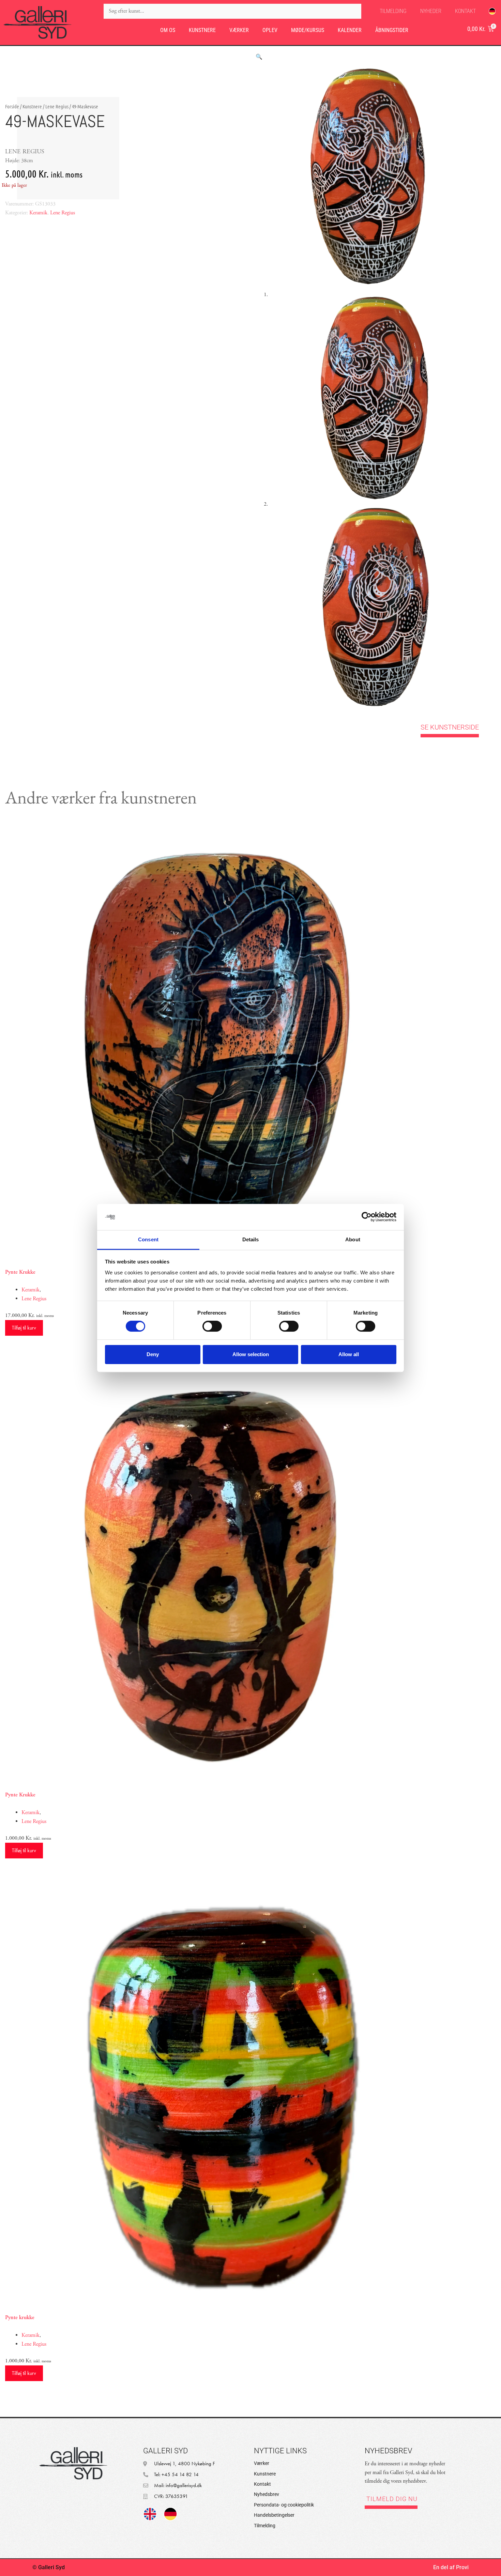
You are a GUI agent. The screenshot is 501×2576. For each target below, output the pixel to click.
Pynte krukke (20, 2318)
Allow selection (251, 1354)
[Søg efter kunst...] (232, 11)
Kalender (350, 30)
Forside (12, 106)
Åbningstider (392, 30)
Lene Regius (57, 106)
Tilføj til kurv (24, 1328)
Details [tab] (251, 1239)
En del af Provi (451, 2567)
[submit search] (368, 11)
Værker (239, 30)
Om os (168, 30)
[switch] (212, 1326)
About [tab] (353, 1239)
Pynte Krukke (20, 1272)
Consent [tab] (148, 1239)
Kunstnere (202, 30)
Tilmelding (393, 11)
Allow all (349, 1354)
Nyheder (431, 11)
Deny (153, 1354)
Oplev (270, 30)
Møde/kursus (308, 30)
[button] (259, 57)
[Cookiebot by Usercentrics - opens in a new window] (367, 1217)
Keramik (38, 213)
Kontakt (465, 11)
